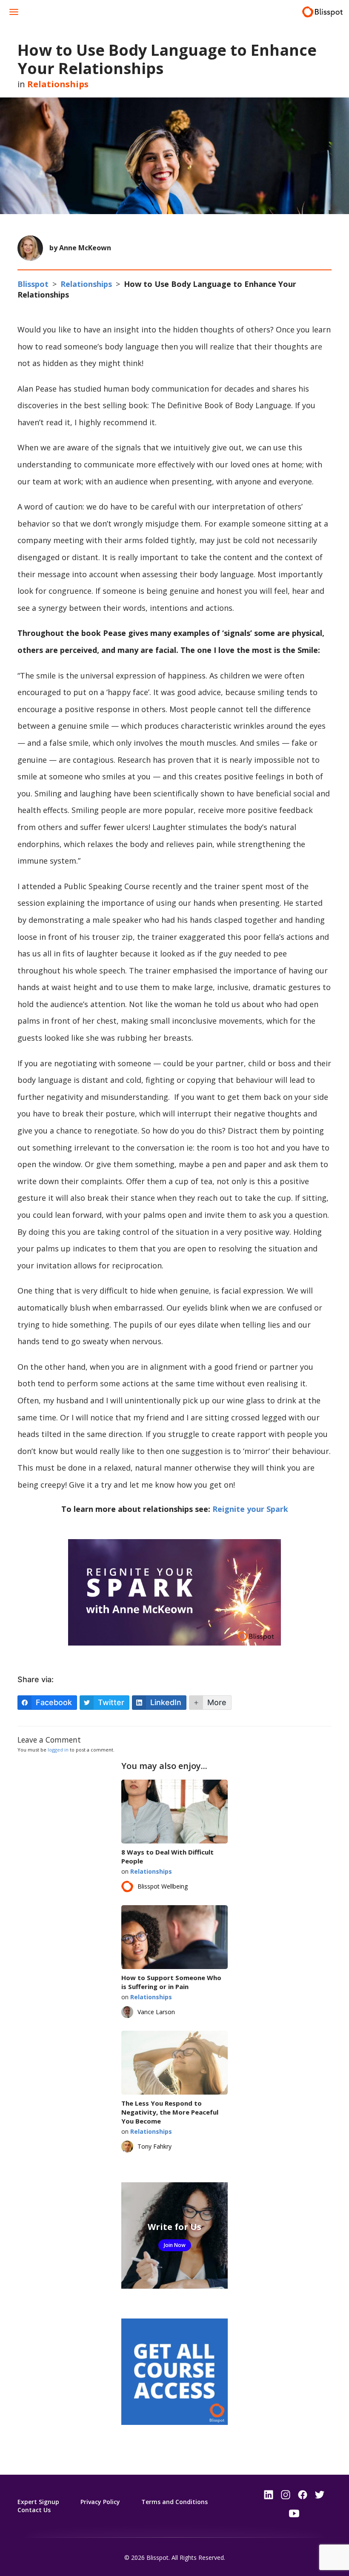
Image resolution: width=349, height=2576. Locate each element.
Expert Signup (38, 2502)
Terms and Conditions (174, 2502)
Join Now (175, 2245)
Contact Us (34, 2510)
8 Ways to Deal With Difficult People (167, 1856)
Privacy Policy (100, 2502)
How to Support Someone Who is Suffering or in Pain (171, 1982)
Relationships (58, 84)
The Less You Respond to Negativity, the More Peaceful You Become (170, 2112)
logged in (58, 1750)
